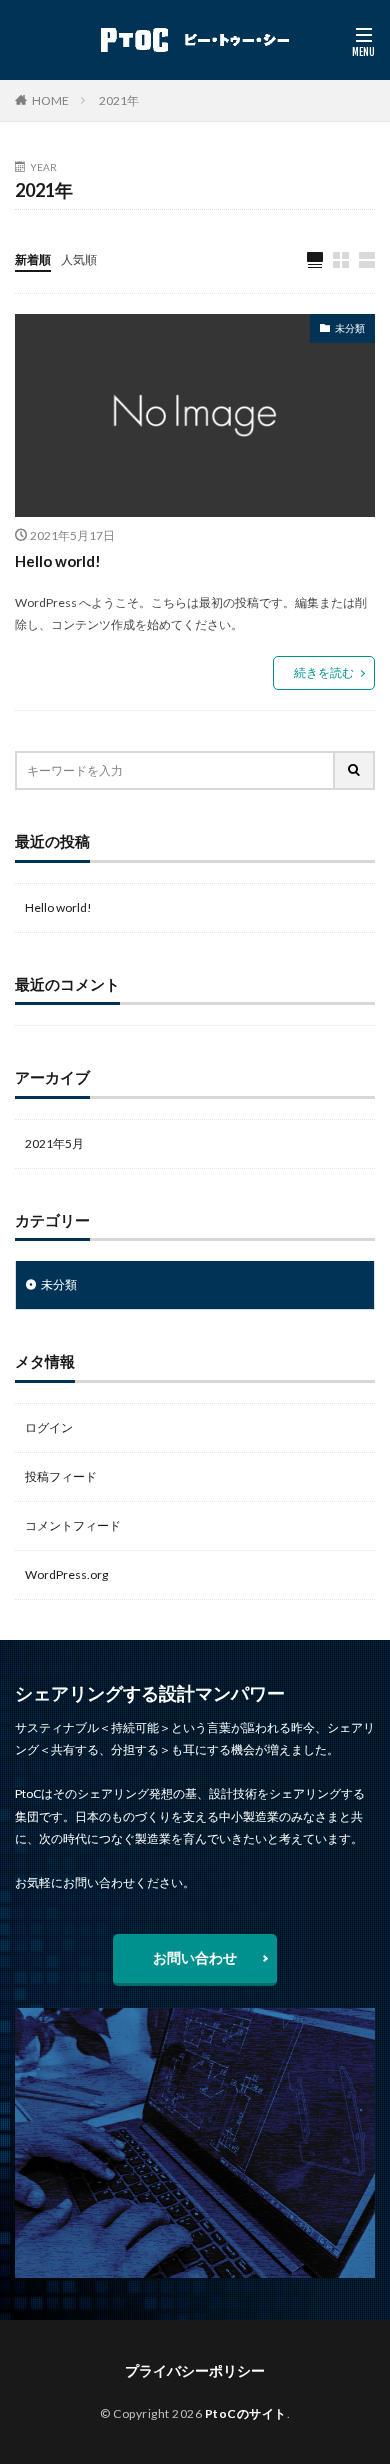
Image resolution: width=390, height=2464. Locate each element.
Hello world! (58, 561)
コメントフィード (73, 1525)
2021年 (119, 100)
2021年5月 (54, 1143)
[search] (355, 770)
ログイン (49, 1427)
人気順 (79, 259)
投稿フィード (61, 1476)
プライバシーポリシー (195, 2370)
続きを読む (324, 672)
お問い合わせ (195, 1957)
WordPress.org (66, 1574)
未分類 (350, 328)
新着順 (33, 259)
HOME (50, 100)
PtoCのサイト (246, 2413)
